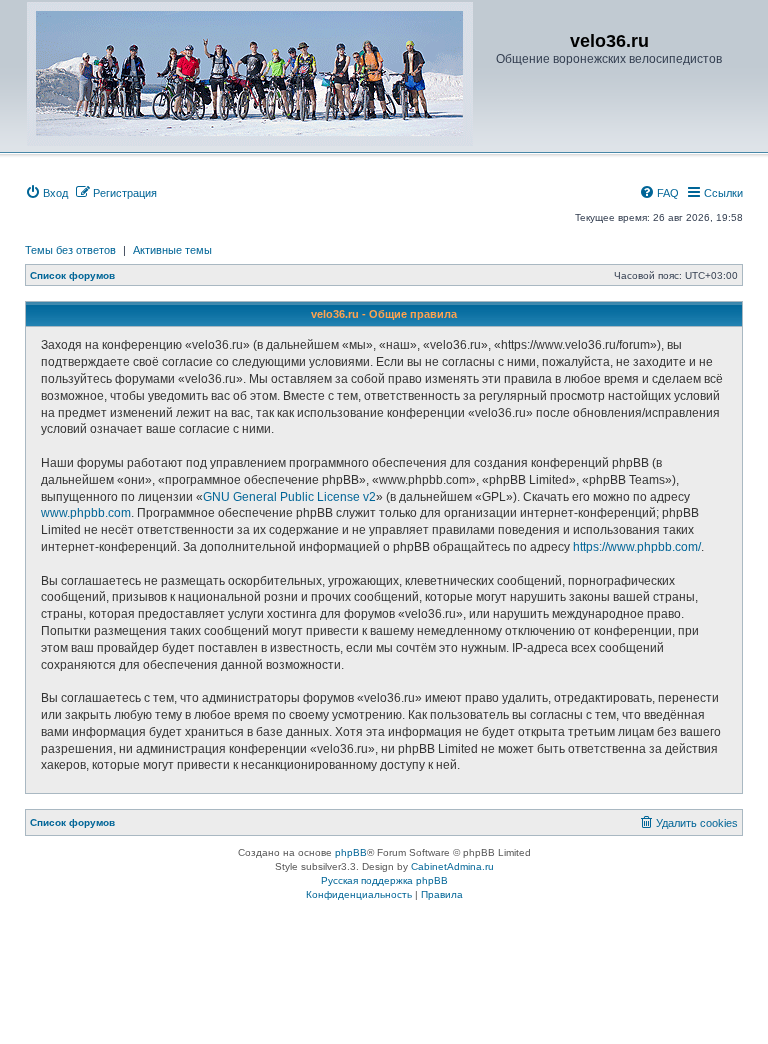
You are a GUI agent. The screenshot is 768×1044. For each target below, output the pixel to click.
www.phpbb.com (86, 513)
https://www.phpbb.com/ (637, 547)
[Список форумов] (250, 74)
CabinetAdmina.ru (452, 866)
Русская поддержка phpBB (384, 880)
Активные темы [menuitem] (172, 250)
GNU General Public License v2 (289, 497)
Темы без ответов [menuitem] (70, 250)
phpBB (351, 852)
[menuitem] (46, 193)
